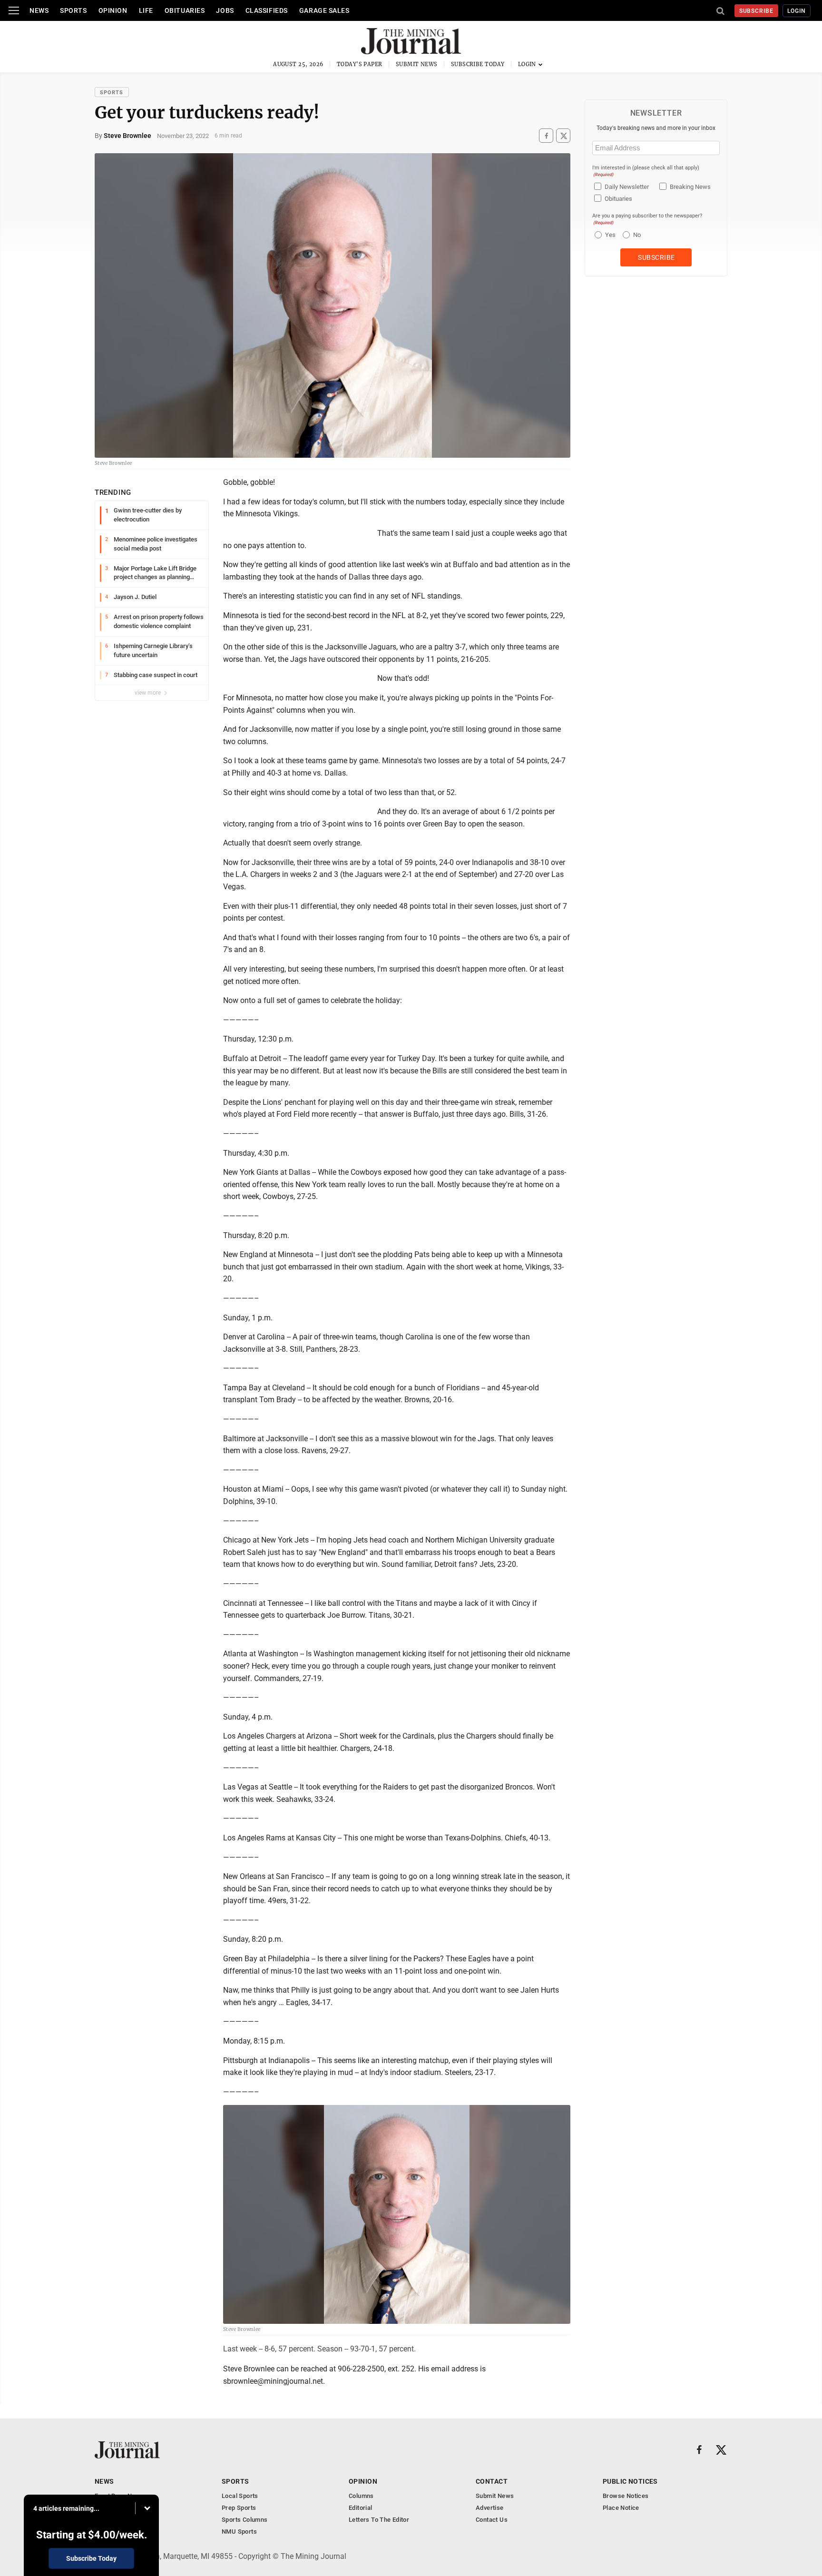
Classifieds (267, 10)
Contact (492, 2481)
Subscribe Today (478, 64)
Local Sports (240, 2496)
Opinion (113, 10)
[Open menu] (14, 10)
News (39, 10)
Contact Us (492, 2520)
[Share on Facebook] (546, 136)
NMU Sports (239, 2532)
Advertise (490, 2508)
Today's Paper (360, 64)
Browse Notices (626, 2496)
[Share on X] (563, 136)
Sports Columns (245, 2520)
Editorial (361, 2508)
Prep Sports (239, 2508)
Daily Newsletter (627, 187)
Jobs (225, 10)
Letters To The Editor (379, 2520)
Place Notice (621, 2508)
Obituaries (185, 10)
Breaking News (690, 187)
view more (148, 693)
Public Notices (630, 2481)
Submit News (417, 64)
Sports (73, 10)
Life (146, 10)
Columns (361, 2496)
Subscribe (757, 11)
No (637, 235)
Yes (609, 235)
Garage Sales (324, 10)
